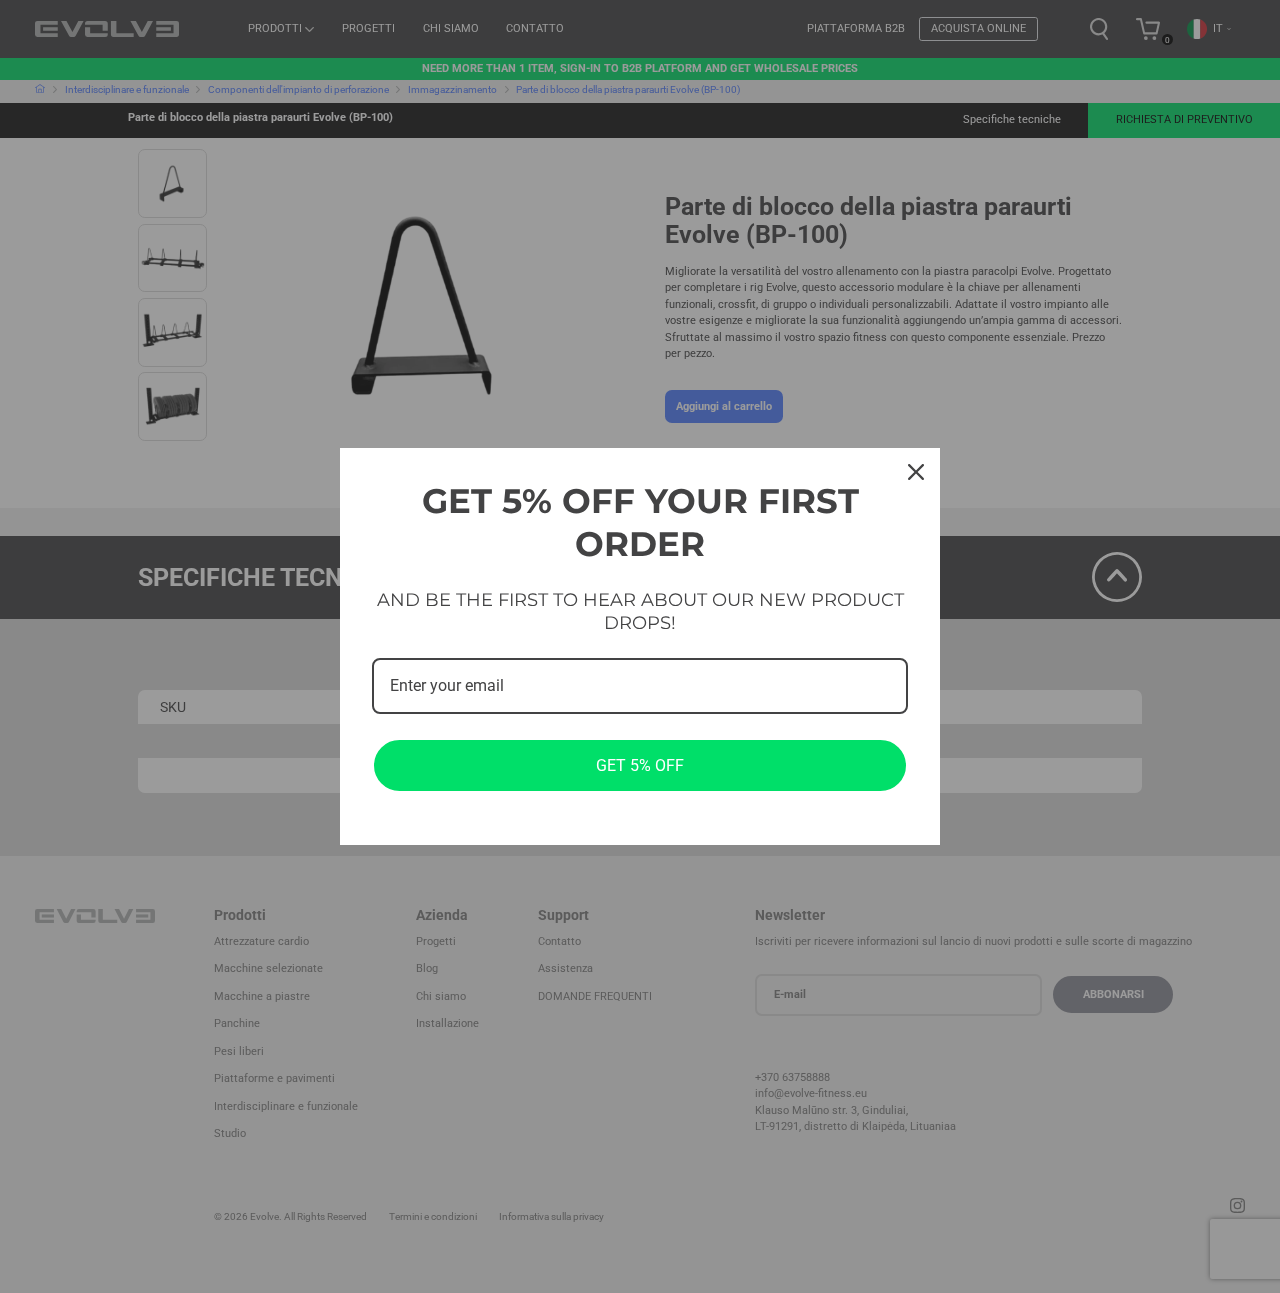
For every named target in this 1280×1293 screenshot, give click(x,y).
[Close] (916, 472)
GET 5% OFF (640, 765)
